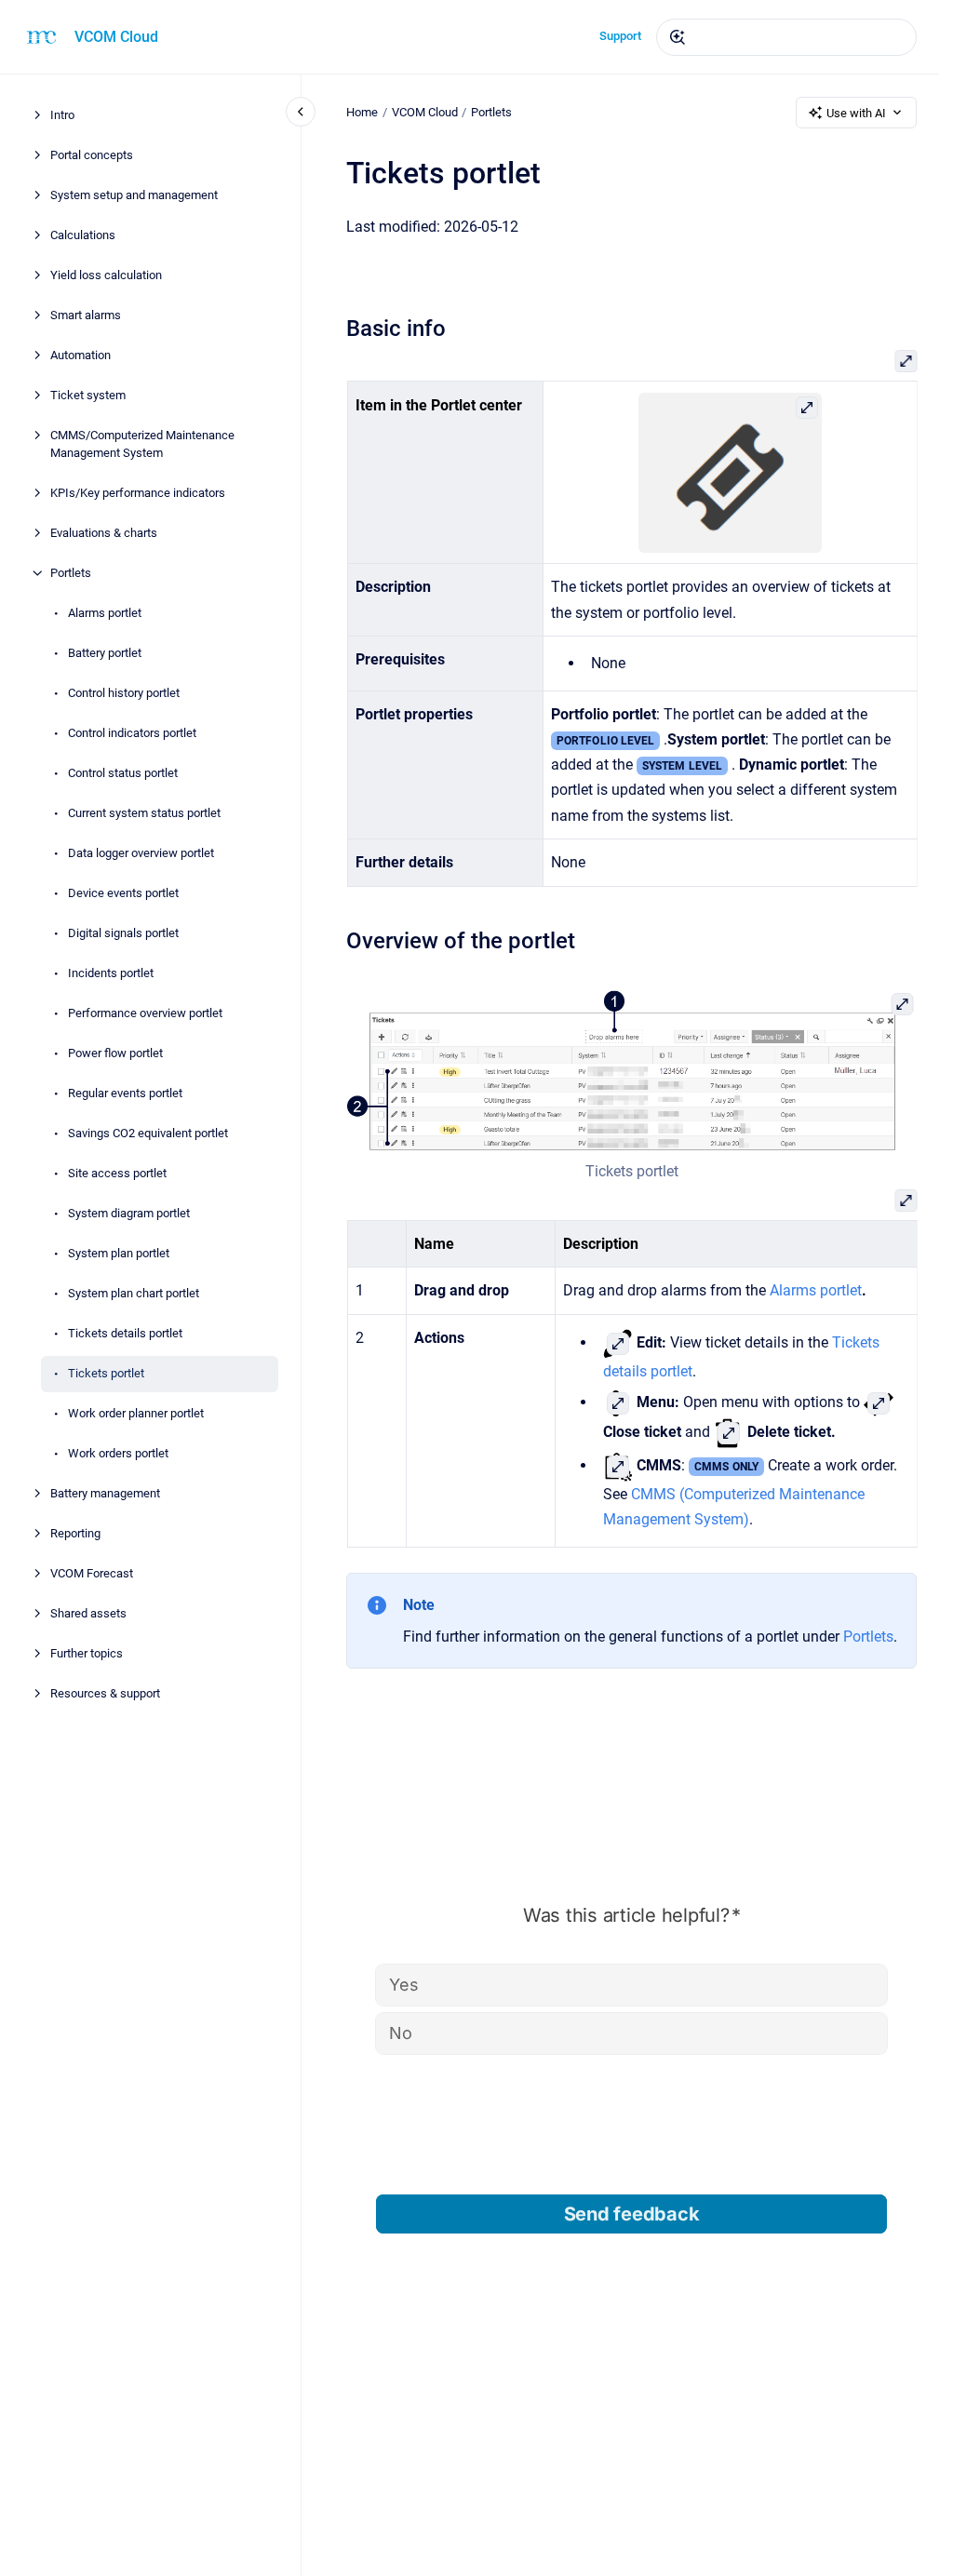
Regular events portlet (125, 1093)
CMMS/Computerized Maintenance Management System (142, 444)
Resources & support (105, 1693)
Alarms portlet (105, 613)
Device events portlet (123, 893)
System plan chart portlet (134, 1293)
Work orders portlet (118, 1453)
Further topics (87, 1653)
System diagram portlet (129, 1213)
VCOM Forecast (92, 1573)
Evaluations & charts (104, 533)
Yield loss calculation (106, 275)
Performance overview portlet (145, 1013)
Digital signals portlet (123, 933)
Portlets (71, 573)
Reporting (75, 1533)
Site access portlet (117, 1173)
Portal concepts (92, 155)
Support (620, 36)
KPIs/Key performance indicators (138, 493)
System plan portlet (119, 1253)
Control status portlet (123, 773)
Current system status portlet (144, 813)
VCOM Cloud (116, 37)
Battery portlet (105, 653)
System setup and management (134, 195)
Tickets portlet (106, 1373)
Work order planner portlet (136, 1413)
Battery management (105, 1493)
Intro (62, 115)
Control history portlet (124, 693)
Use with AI (856, 113)
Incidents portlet (111, 973)
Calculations (83, 235)
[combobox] (786, 37)
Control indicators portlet (132, 733)
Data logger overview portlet (141, 853)
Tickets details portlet (125, 1333)
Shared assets (88, 1613)
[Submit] (678, 37)
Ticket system (88, 395)
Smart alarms (86, 315)
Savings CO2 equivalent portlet (148, 1133)
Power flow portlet (115, 1053)
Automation (81, 355)
